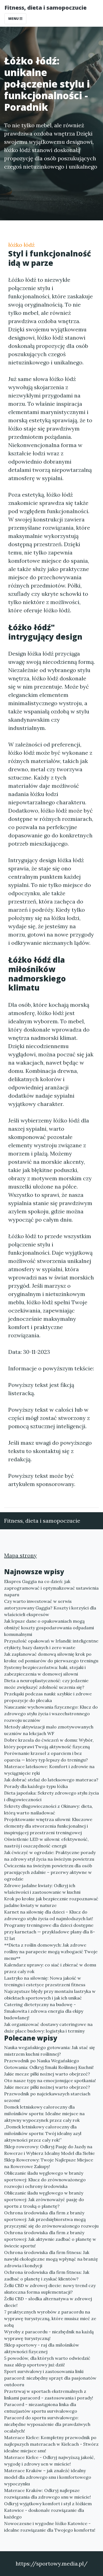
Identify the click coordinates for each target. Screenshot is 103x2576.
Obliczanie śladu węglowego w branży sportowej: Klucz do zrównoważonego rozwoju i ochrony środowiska (45, 2180)
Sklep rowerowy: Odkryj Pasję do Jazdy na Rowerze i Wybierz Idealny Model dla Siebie (49, 2150)
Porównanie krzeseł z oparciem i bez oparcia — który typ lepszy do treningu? (46, 1757)
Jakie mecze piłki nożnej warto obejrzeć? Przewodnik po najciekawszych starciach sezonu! (47, 2094)
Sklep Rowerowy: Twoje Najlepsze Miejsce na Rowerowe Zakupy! (49, 2163)
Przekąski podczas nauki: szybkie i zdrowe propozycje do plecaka (48, 1697)
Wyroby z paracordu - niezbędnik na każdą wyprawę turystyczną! (49, 2335)
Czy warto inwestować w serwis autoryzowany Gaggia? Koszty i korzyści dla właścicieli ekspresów (50, 1608)
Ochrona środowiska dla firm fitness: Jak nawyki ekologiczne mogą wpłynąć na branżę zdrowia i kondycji (51, 2259)
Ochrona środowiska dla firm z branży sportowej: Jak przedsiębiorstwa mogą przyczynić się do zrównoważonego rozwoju (51, 2219)
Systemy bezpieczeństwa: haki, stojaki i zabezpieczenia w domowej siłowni (45, 1671)
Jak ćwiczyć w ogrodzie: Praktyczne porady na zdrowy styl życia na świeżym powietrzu (50, 1856)
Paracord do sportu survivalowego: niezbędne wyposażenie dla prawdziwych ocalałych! (47, 2424)
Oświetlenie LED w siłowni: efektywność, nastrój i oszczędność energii (46, 1842)
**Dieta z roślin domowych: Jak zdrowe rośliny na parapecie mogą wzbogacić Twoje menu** (51, 1952)
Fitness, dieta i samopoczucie (45, 8)
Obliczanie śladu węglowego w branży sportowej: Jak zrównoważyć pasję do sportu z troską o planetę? (44, 2199)
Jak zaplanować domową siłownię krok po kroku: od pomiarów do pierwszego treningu (51, 1657)
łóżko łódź (21, 245)
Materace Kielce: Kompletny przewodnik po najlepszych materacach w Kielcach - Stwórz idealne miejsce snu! (51, 2444)
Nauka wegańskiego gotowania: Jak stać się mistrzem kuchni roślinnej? (50, 2051)
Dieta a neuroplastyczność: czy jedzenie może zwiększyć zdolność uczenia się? (46, 1684)
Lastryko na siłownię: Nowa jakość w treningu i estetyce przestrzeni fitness (45, 1981)
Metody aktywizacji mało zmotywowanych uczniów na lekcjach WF (49, 1730)
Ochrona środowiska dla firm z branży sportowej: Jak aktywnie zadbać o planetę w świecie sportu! (50, 2239)
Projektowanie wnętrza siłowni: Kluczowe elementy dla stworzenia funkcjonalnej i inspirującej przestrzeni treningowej (48, 1826)
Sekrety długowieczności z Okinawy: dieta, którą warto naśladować (48, 1809)
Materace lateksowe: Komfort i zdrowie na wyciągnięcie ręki (49, 1770)
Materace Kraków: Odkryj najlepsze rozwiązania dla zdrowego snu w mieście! (48, 2494)
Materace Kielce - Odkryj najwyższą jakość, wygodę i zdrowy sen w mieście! (50, 2461)
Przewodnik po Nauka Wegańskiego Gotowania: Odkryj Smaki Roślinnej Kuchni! (49, 2064)
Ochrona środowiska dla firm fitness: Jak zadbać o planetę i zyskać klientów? (47, 2275)
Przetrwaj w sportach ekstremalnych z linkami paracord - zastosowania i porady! (49, 2394)
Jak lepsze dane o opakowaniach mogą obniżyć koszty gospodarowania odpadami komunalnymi (49, 1628)
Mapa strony (20, 1555)
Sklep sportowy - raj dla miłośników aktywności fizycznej (42, 2348)
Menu (14, 19)
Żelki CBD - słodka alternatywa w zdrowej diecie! (48, 2302)
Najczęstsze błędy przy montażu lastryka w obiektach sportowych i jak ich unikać (50, 1995)
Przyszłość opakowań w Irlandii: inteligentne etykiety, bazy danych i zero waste (51, 1644)
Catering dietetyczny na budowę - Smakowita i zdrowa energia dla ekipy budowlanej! (44, 2011)
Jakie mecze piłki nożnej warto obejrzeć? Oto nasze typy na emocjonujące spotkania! (50, 2077)
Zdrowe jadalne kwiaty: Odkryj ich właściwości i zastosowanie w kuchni (42, 1889)
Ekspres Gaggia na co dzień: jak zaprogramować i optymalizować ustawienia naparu (51, 1588)
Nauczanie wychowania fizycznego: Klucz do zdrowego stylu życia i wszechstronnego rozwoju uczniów (51, 1714)
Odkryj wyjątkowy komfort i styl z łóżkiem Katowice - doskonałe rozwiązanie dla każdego (48, 2510)
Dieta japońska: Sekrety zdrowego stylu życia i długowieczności (51, 1796)
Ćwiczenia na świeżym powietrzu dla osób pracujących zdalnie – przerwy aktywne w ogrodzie (48, 1872)
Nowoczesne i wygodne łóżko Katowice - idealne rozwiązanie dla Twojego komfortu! (50, 2527)
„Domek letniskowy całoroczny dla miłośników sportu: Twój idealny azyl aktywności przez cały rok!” (43, 2133)
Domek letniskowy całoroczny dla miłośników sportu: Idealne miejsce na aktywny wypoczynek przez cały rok (44, 2114)
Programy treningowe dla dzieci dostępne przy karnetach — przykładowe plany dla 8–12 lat (50, 1932)
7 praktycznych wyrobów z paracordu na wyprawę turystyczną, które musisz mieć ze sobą (50, 2318)
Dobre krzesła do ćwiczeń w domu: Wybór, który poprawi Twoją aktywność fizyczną (49, 1743)
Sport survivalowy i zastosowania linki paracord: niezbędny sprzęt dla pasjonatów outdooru (50, 2378)
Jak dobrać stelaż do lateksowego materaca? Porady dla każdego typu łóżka (51, 1783)
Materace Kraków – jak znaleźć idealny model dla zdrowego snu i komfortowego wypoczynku (48, 2477)
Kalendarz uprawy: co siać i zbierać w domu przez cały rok (50, 1968)
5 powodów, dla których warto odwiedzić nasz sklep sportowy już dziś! (47, 2361)
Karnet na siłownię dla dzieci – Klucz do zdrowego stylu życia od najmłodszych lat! (49, 1915)
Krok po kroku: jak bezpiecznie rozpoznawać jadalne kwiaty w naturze (51, 1902)
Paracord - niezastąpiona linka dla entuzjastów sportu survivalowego (41, 2408)
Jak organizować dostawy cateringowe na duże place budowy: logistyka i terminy (48, 2028)
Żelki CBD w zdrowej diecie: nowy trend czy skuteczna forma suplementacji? (50, 2289)
